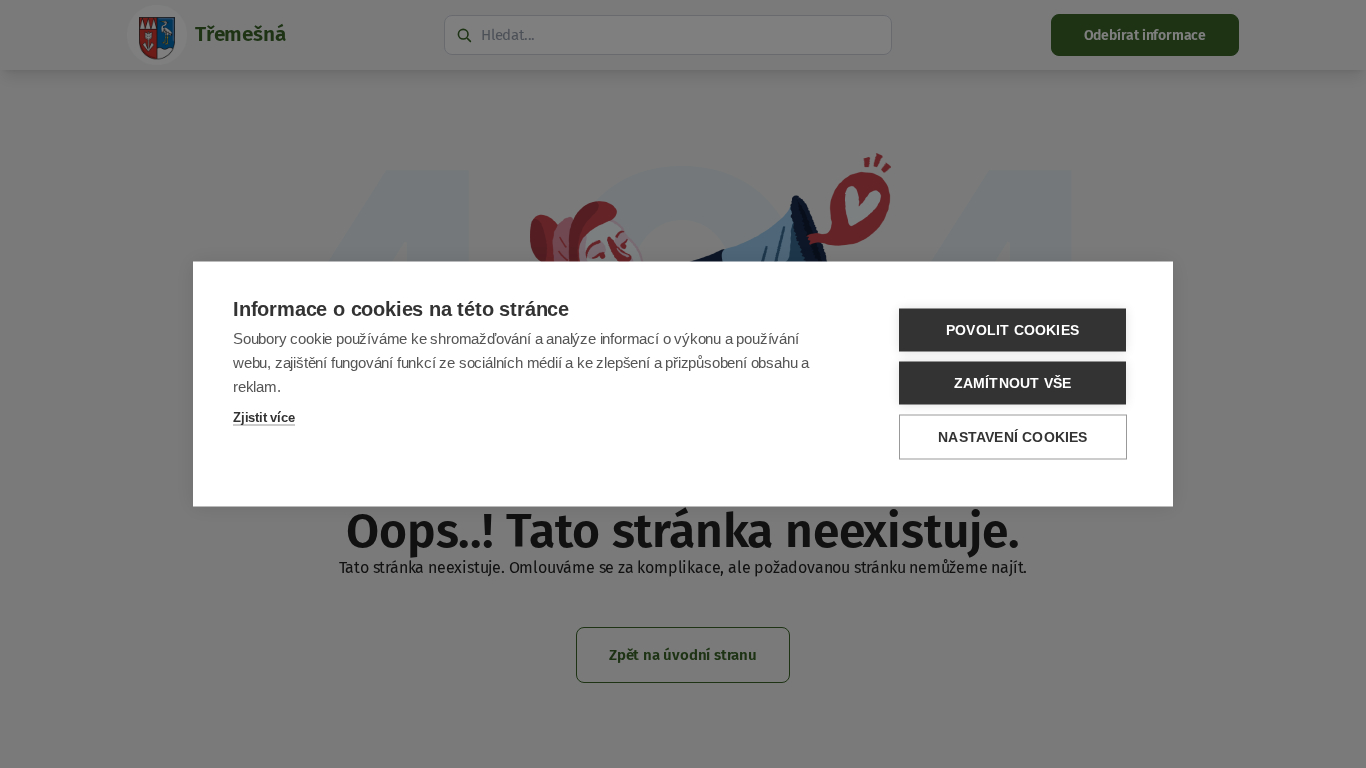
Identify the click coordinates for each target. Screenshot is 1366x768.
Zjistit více (264, 417)
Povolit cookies (1012, 330)
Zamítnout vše (1013, 383)
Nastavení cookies (1012, 437)
